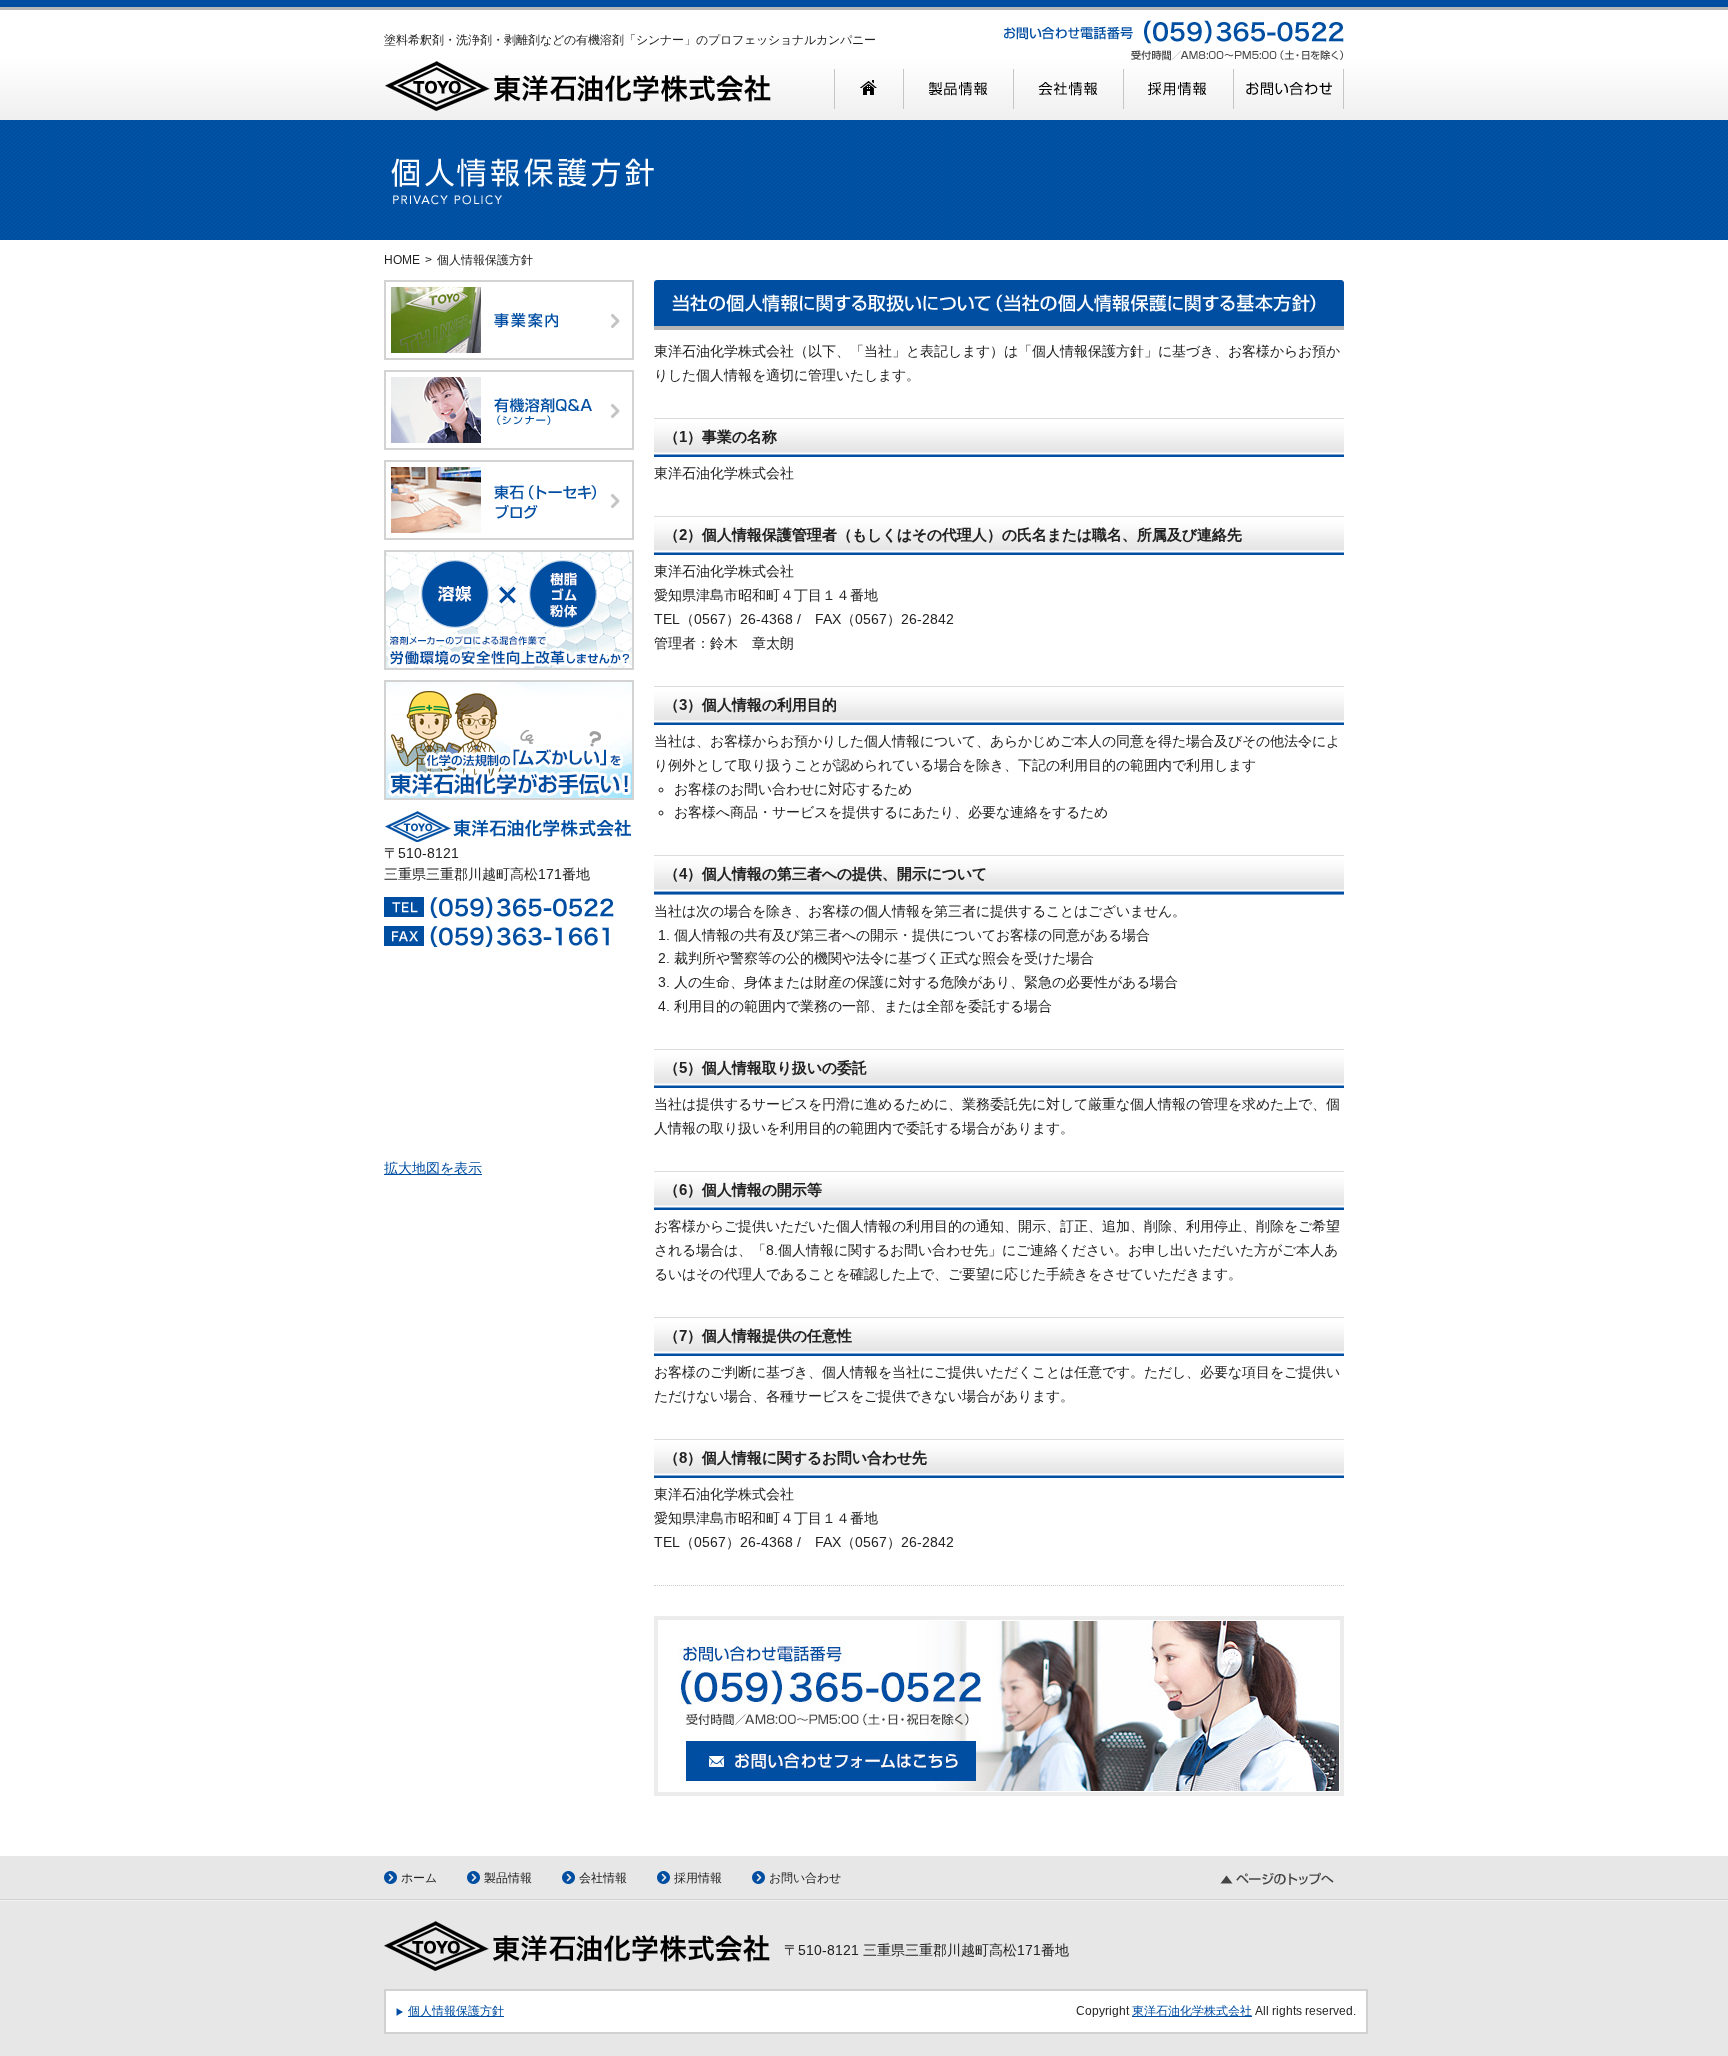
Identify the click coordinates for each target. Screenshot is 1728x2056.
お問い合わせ (805, 1878)
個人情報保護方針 (456, 2011)
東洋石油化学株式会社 (1192, 2011)
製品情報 (508, 1878)
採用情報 (698, 1878)
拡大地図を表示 (433, 1168)
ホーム (419, 1878)
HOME (402, 260)
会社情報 (603, 1878)
